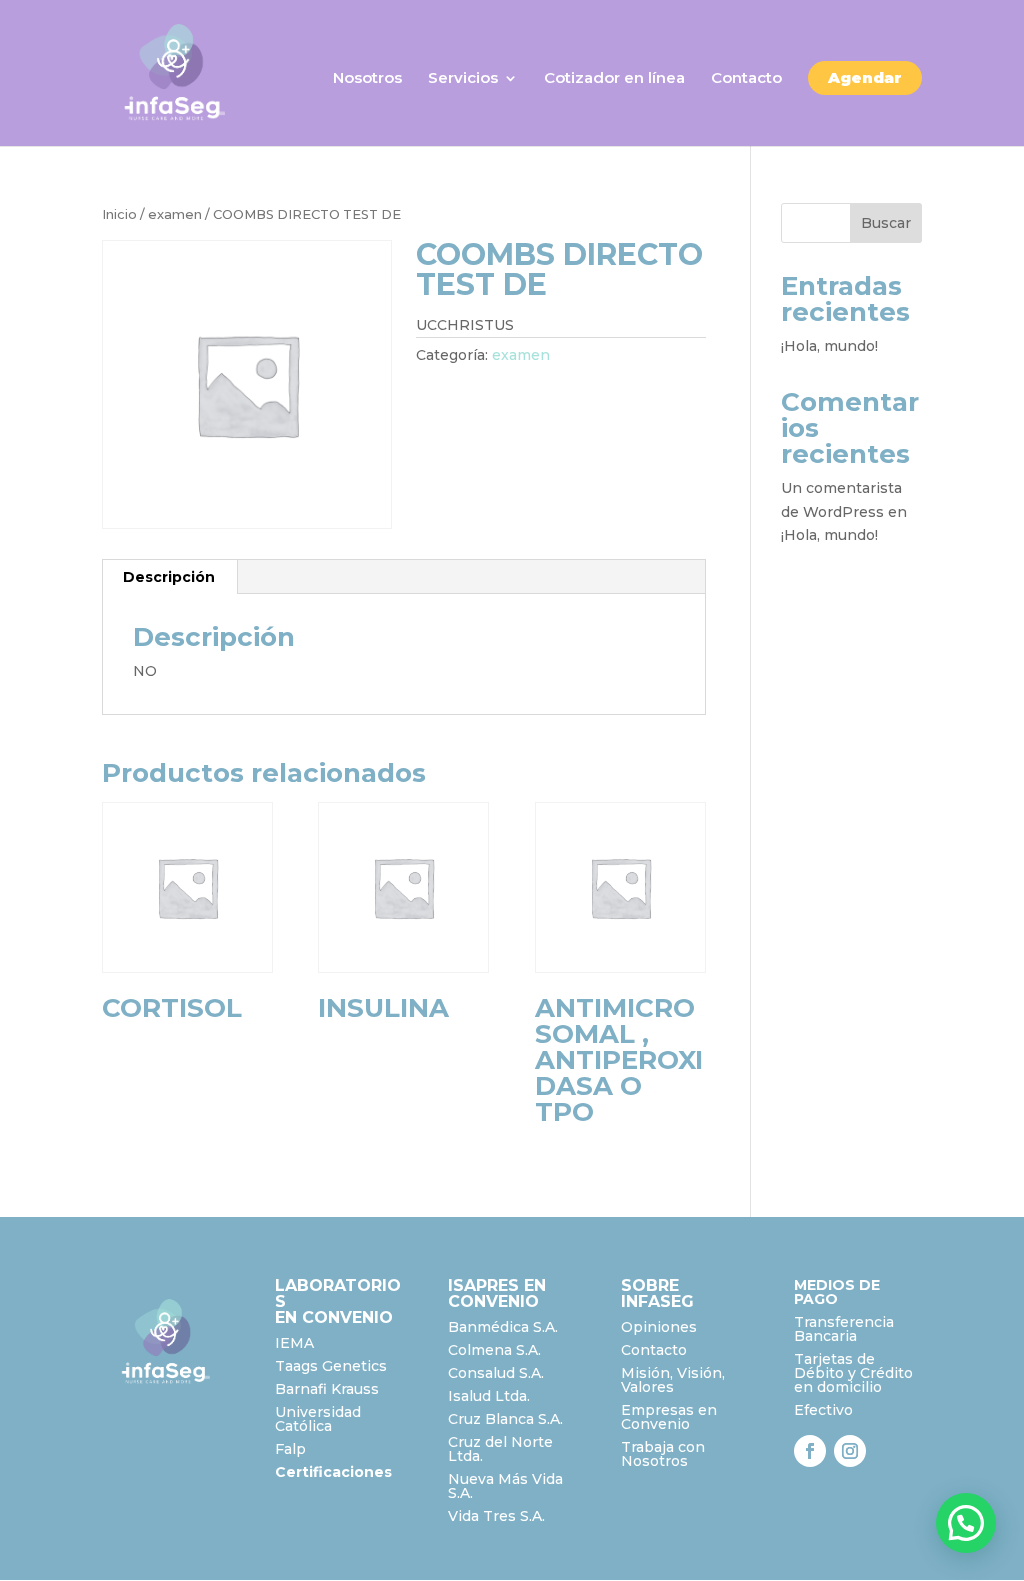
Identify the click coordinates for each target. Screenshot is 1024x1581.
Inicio (119, 214)
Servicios (463, 79)
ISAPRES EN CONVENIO (497, 1293)
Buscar (886, 223)
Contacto (746, 79)
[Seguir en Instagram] (850, 1451)
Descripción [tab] (169, 577)
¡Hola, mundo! (829, 346)
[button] (966, 1523)
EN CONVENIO (334, 1317)
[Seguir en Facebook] (810, 1451)
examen (175, 214)
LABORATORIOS (338, 1293)
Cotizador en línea (614, 79)
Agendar (865, 77)
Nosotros (367, 79)
